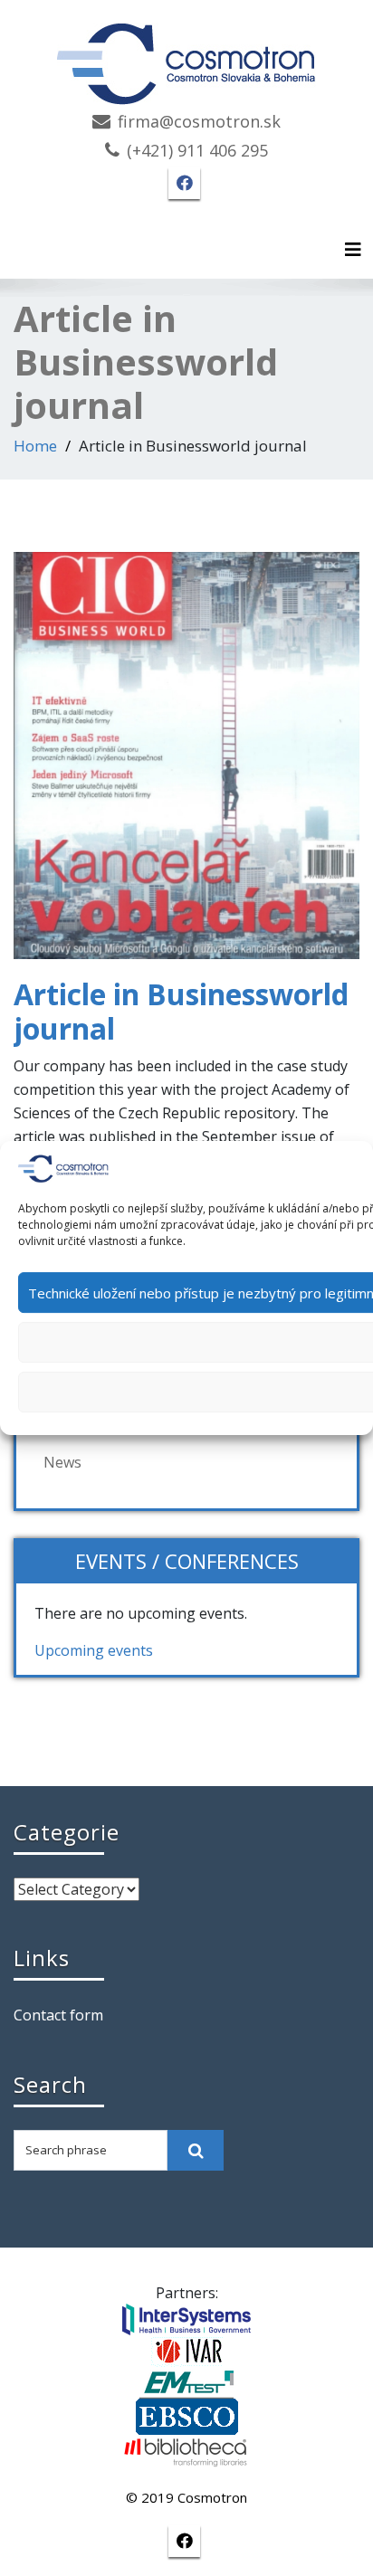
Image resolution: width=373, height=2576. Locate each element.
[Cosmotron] (186, 55)
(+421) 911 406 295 (197, 150)
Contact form (58, 2015)
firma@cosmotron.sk (199, 121)
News (62, 1462)
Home (35, 446)
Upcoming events (94, 1650)
